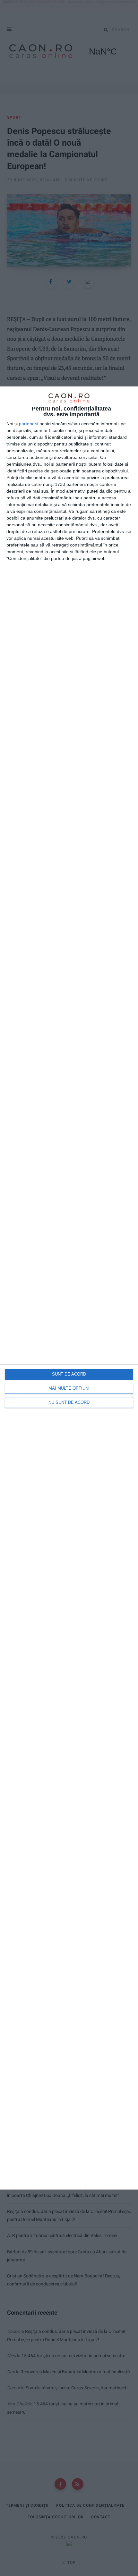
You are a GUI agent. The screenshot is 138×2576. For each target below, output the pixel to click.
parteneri (28, 424)
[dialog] (69, 1288)
